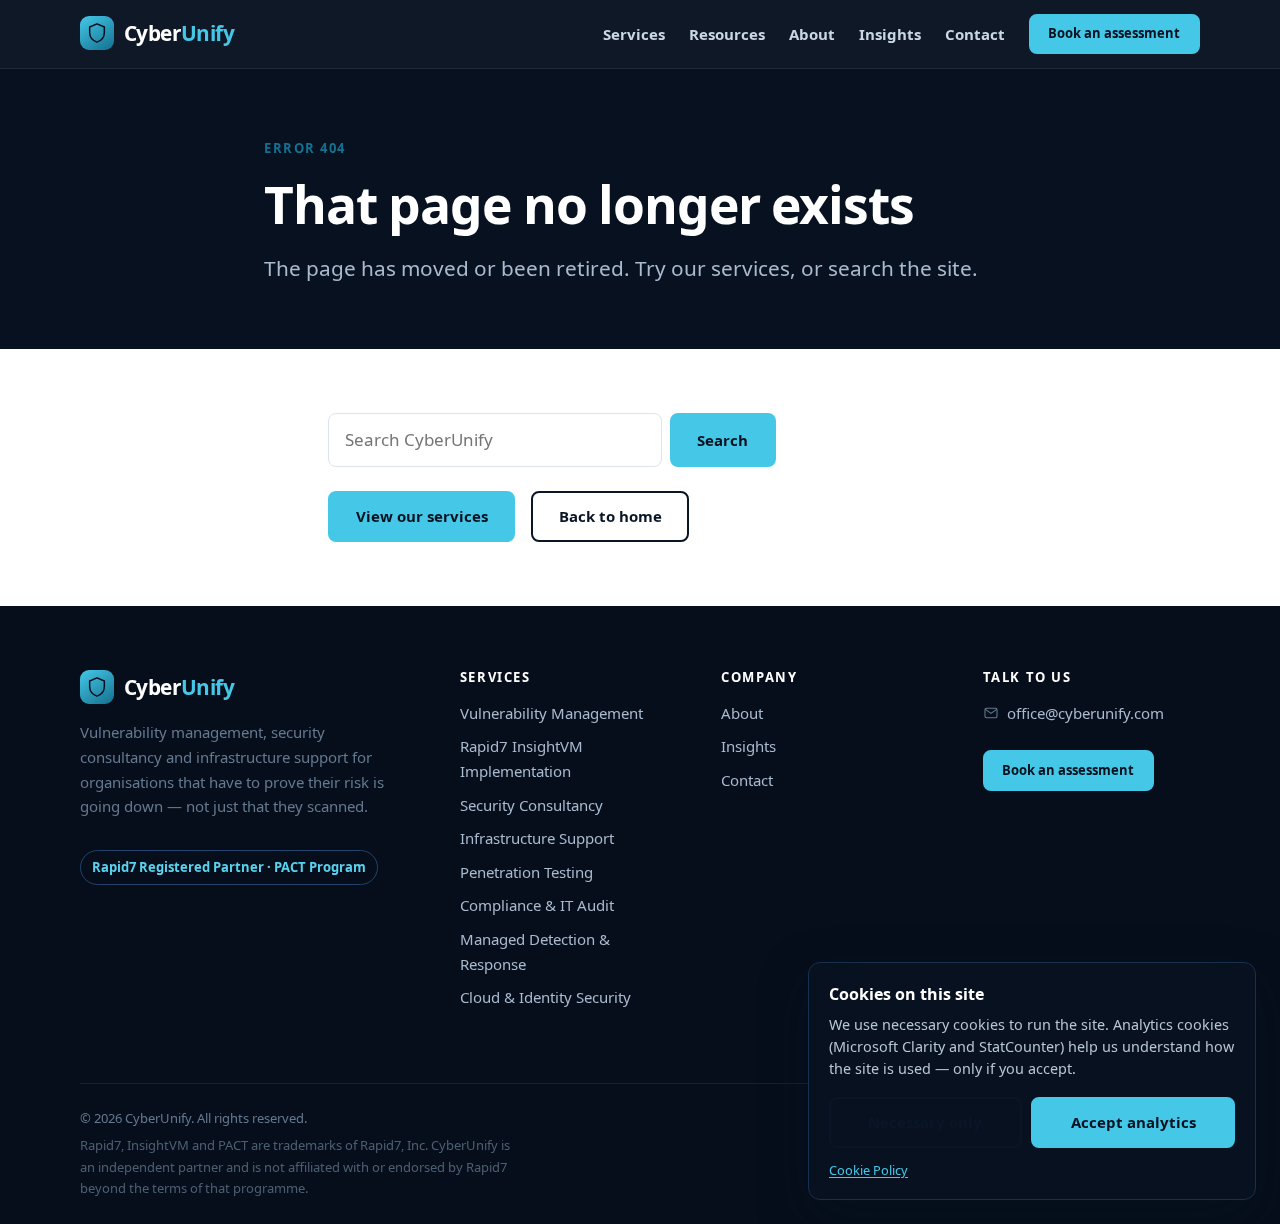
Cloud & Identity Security (545, 997)
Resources (727, 34)
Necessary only (925, 1122)
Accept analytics (1133, 1122)
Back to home (610, 516)
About (812, 34)
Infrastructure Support (537, 838)
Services (634, 34)
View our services (422, 516)
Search (722, 440)
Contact (975, 34)
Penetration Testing (526, 872)
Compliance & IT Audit (537, 905)
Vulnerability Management (551, 713)
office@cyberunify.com (1085, 713)
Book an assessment (1114, 33)
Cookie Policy (868, 1170)
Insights (890, 34)
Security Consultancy (531, 805)
